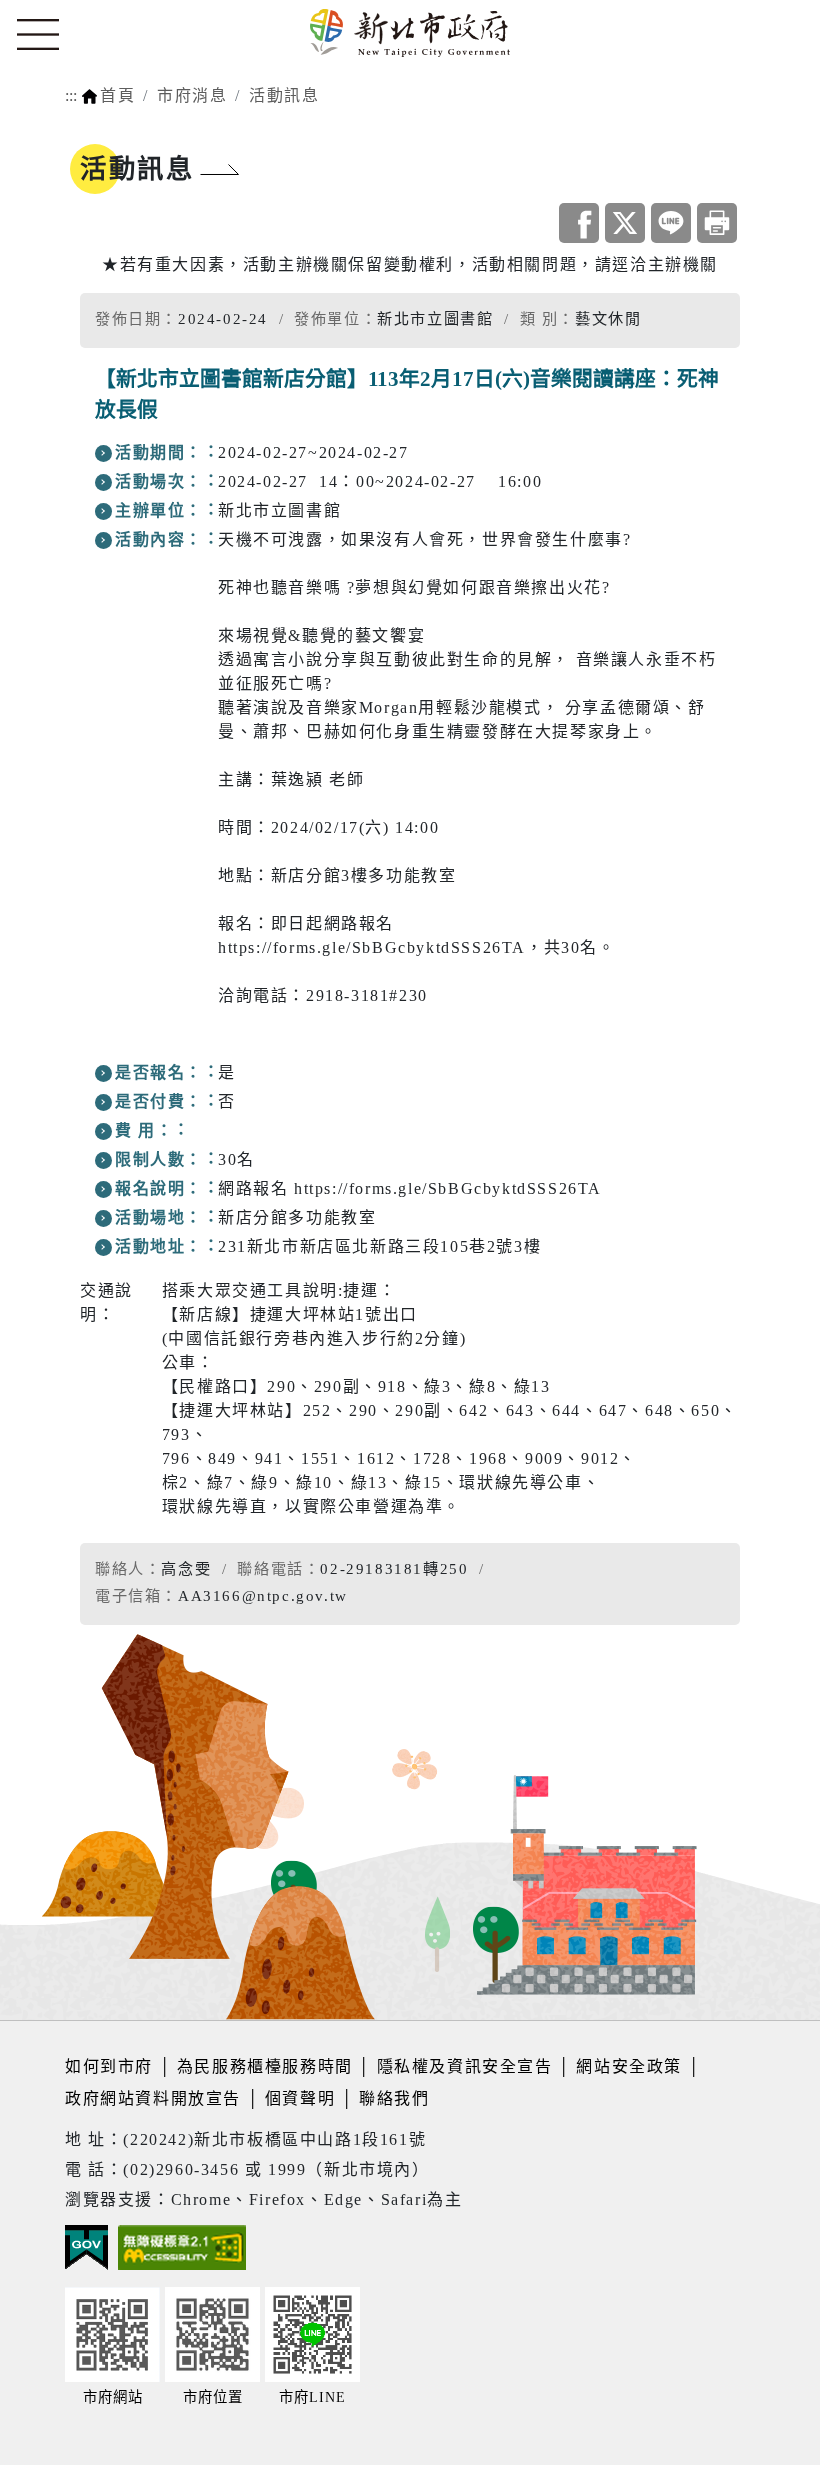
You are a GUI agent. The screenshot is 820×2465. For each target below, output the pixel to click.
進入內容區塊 (53, 11)
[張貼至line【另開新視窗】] (671, 223)
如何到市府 (112, 2066)
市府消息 (192, 95)
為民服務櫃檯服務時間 (265, 2066)
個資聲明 (300, 2098)
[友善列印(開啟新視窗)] (717, 223)
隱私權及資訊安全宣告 (465, 2066)
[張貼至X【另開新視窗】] (625, 223)
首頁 (117, 95)
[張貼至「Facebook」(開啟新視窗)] (579, 223)
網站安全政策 (629, 2066)
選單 (38, 35)
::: (71, 95)
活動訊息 (284, 95)
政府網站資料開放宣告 (153, 2098)
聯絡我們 (394, 2098)
